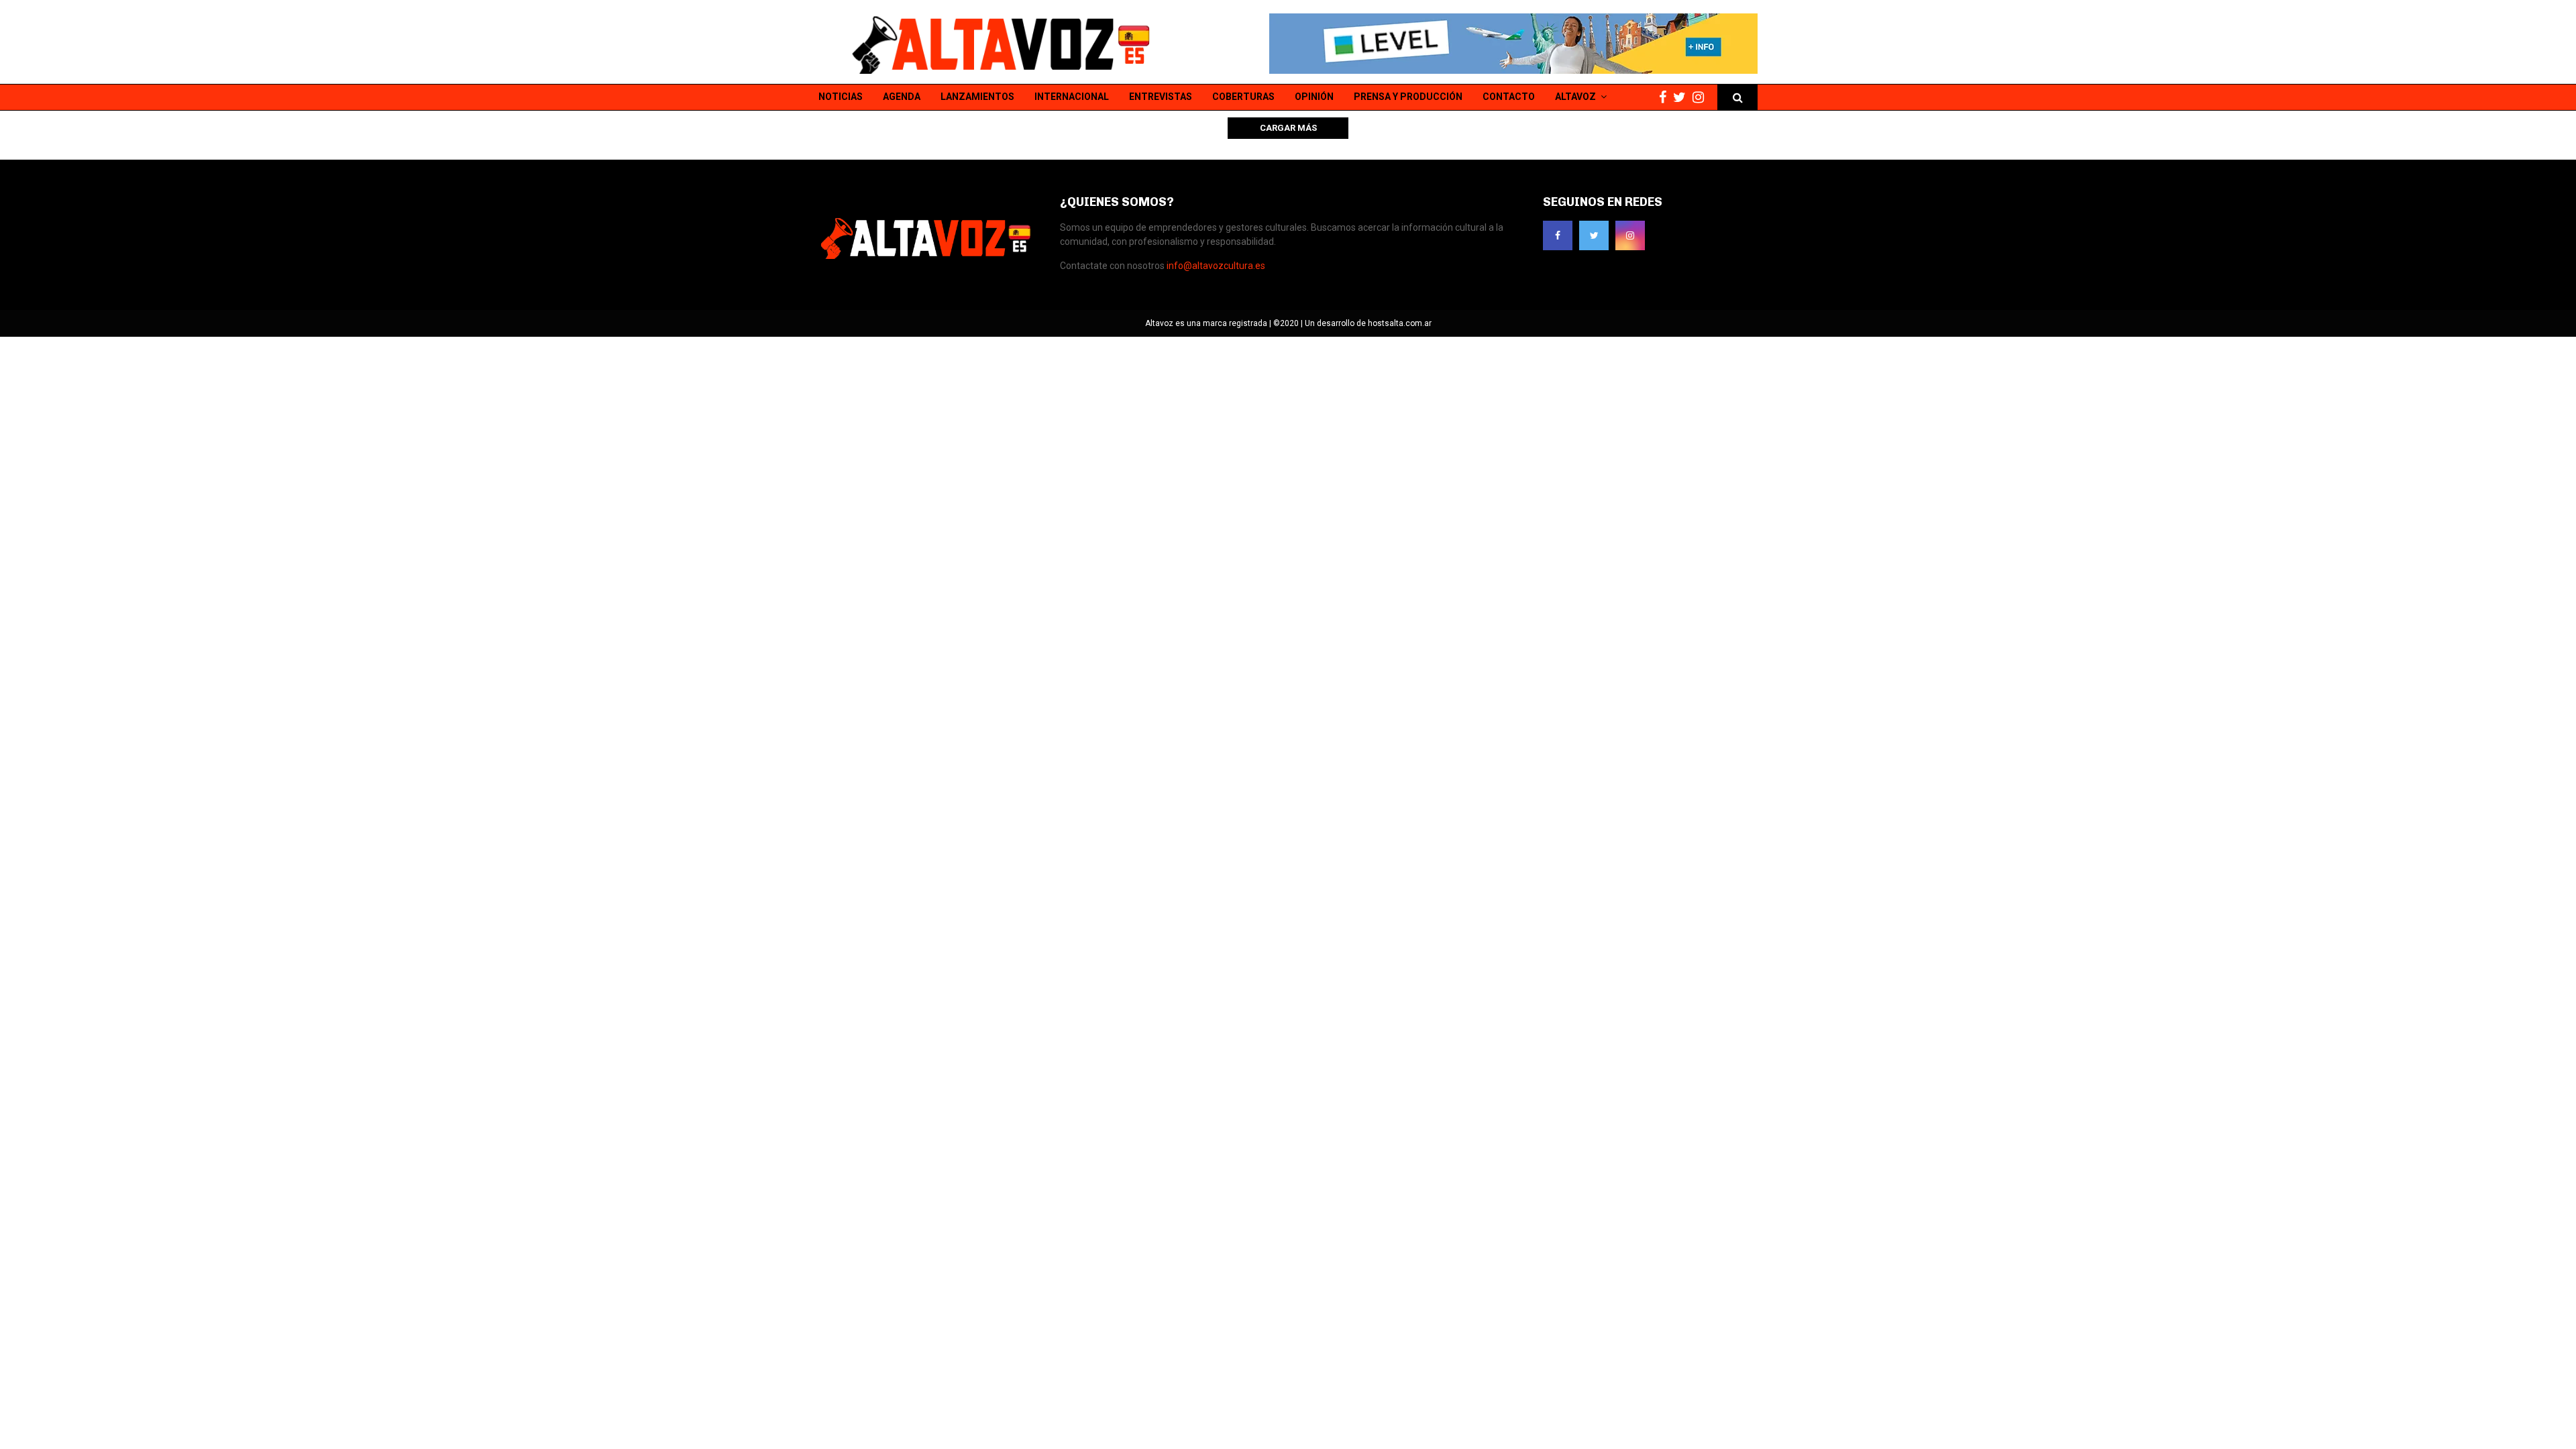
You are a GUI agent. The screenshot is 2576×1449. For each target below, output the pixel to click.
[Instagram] (1702, 98)
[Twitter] (1683, 98)
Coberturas (1243, 97)
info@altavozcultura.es (1216, 266)
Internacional (1072, 97)
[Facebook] (1666, 98)
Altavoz (1575, 97)
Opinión (1314, 97)
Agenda (902, 97)
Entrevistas (1161, 97)
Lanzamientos (977, 97)
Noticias (841, 97)
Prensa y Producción (1408, 97)
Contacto (1509, 97)
